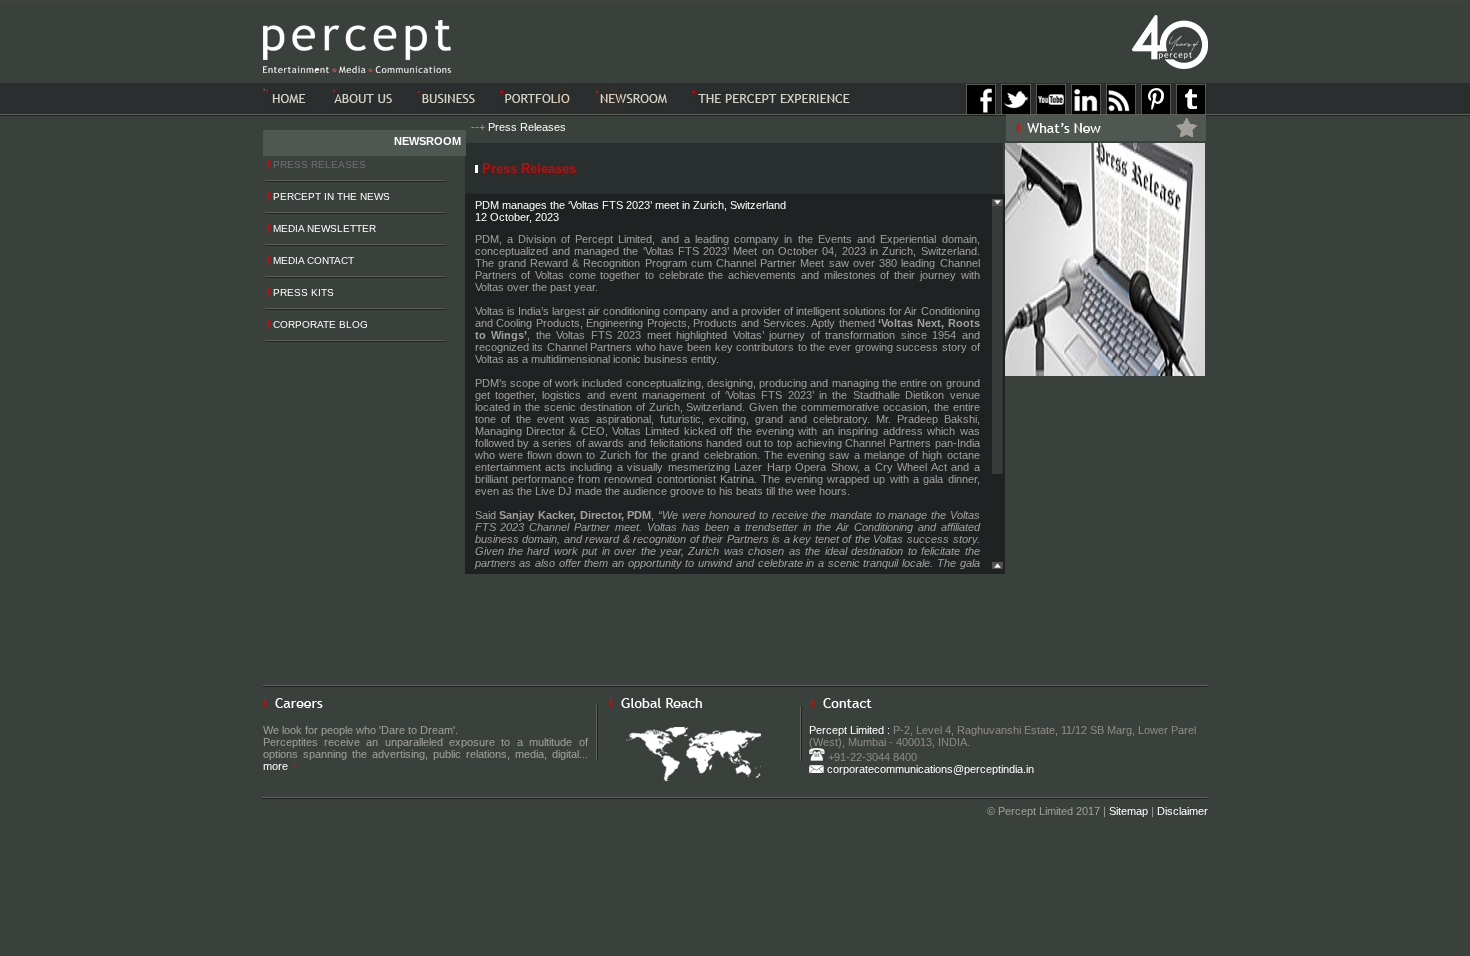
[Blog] (1121, 111)
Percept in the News (330, 196)
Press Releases (527, 127)
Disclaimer (1182, 811)
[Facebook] (981, 111)
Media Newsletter (323, 228)
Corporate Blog (319, 324)
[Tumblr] (1191, 111)
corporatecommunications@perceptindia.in (929, 769)
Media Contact (312, 260)
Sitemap (1128, 811)
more (277, 766)
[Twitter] (1016, 111)
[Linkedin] (1086, 111)
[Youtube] (1051, 111)
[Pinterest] (1156, 111)
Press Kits (302, 292)
